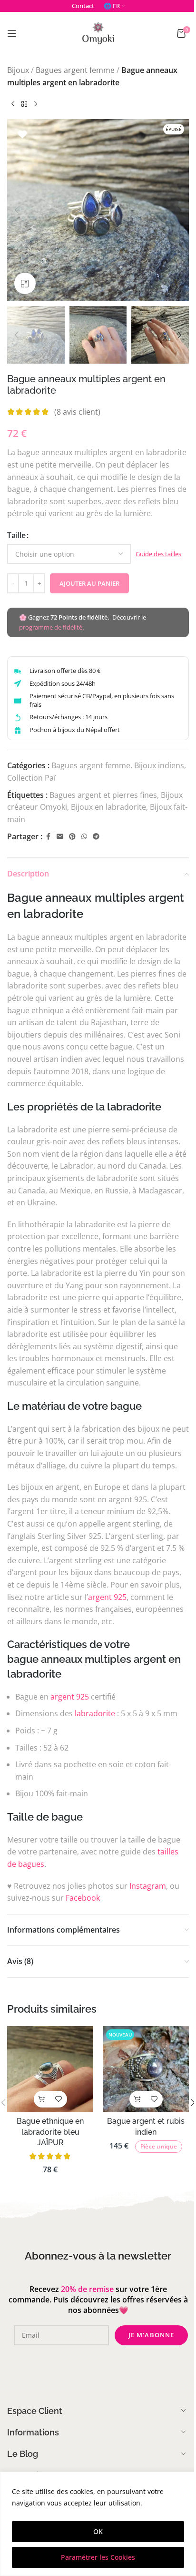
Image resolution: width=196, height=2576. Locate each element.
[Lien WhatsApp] (84, 837)
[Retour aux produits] (24, 104)
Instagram (148, 1886)
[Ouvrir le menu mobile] (12, 33)
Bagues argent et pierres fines (103, 795)
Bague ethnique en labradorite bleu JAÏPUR (50, 2132)
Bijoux (18, 70)
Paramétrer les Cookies (98, 2557)
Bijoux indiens (159, 765)
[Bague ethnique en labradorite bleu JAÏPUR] (50, 2069)
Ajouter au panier (89, 583)
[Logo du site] (98, 32)
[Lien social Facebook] (48, 837)
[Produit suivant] (36, 104)
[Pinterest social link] (72, 837)
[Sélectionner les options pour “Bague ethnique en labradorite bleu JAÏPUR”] (42, 2099)
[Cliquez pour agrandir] (25, 283)
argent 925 (107, 1597)
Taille (16, 535)
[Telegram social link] (96, 837)
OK (98, 2531)
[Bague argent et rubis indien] (146, 2069)
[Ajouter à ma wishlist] (22, 134)
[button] (17, 210)
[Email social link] (60, 837)
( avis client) (77, 412)
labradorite (95, 1713)
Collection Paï (31, 778)
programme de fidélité (51, 627)
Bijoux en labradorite (108, 807)
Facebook (83, 1898)
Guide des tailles (158, 554)
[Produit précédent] (13, 104)
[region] (98, 2524)
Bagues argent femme (75, 70)
